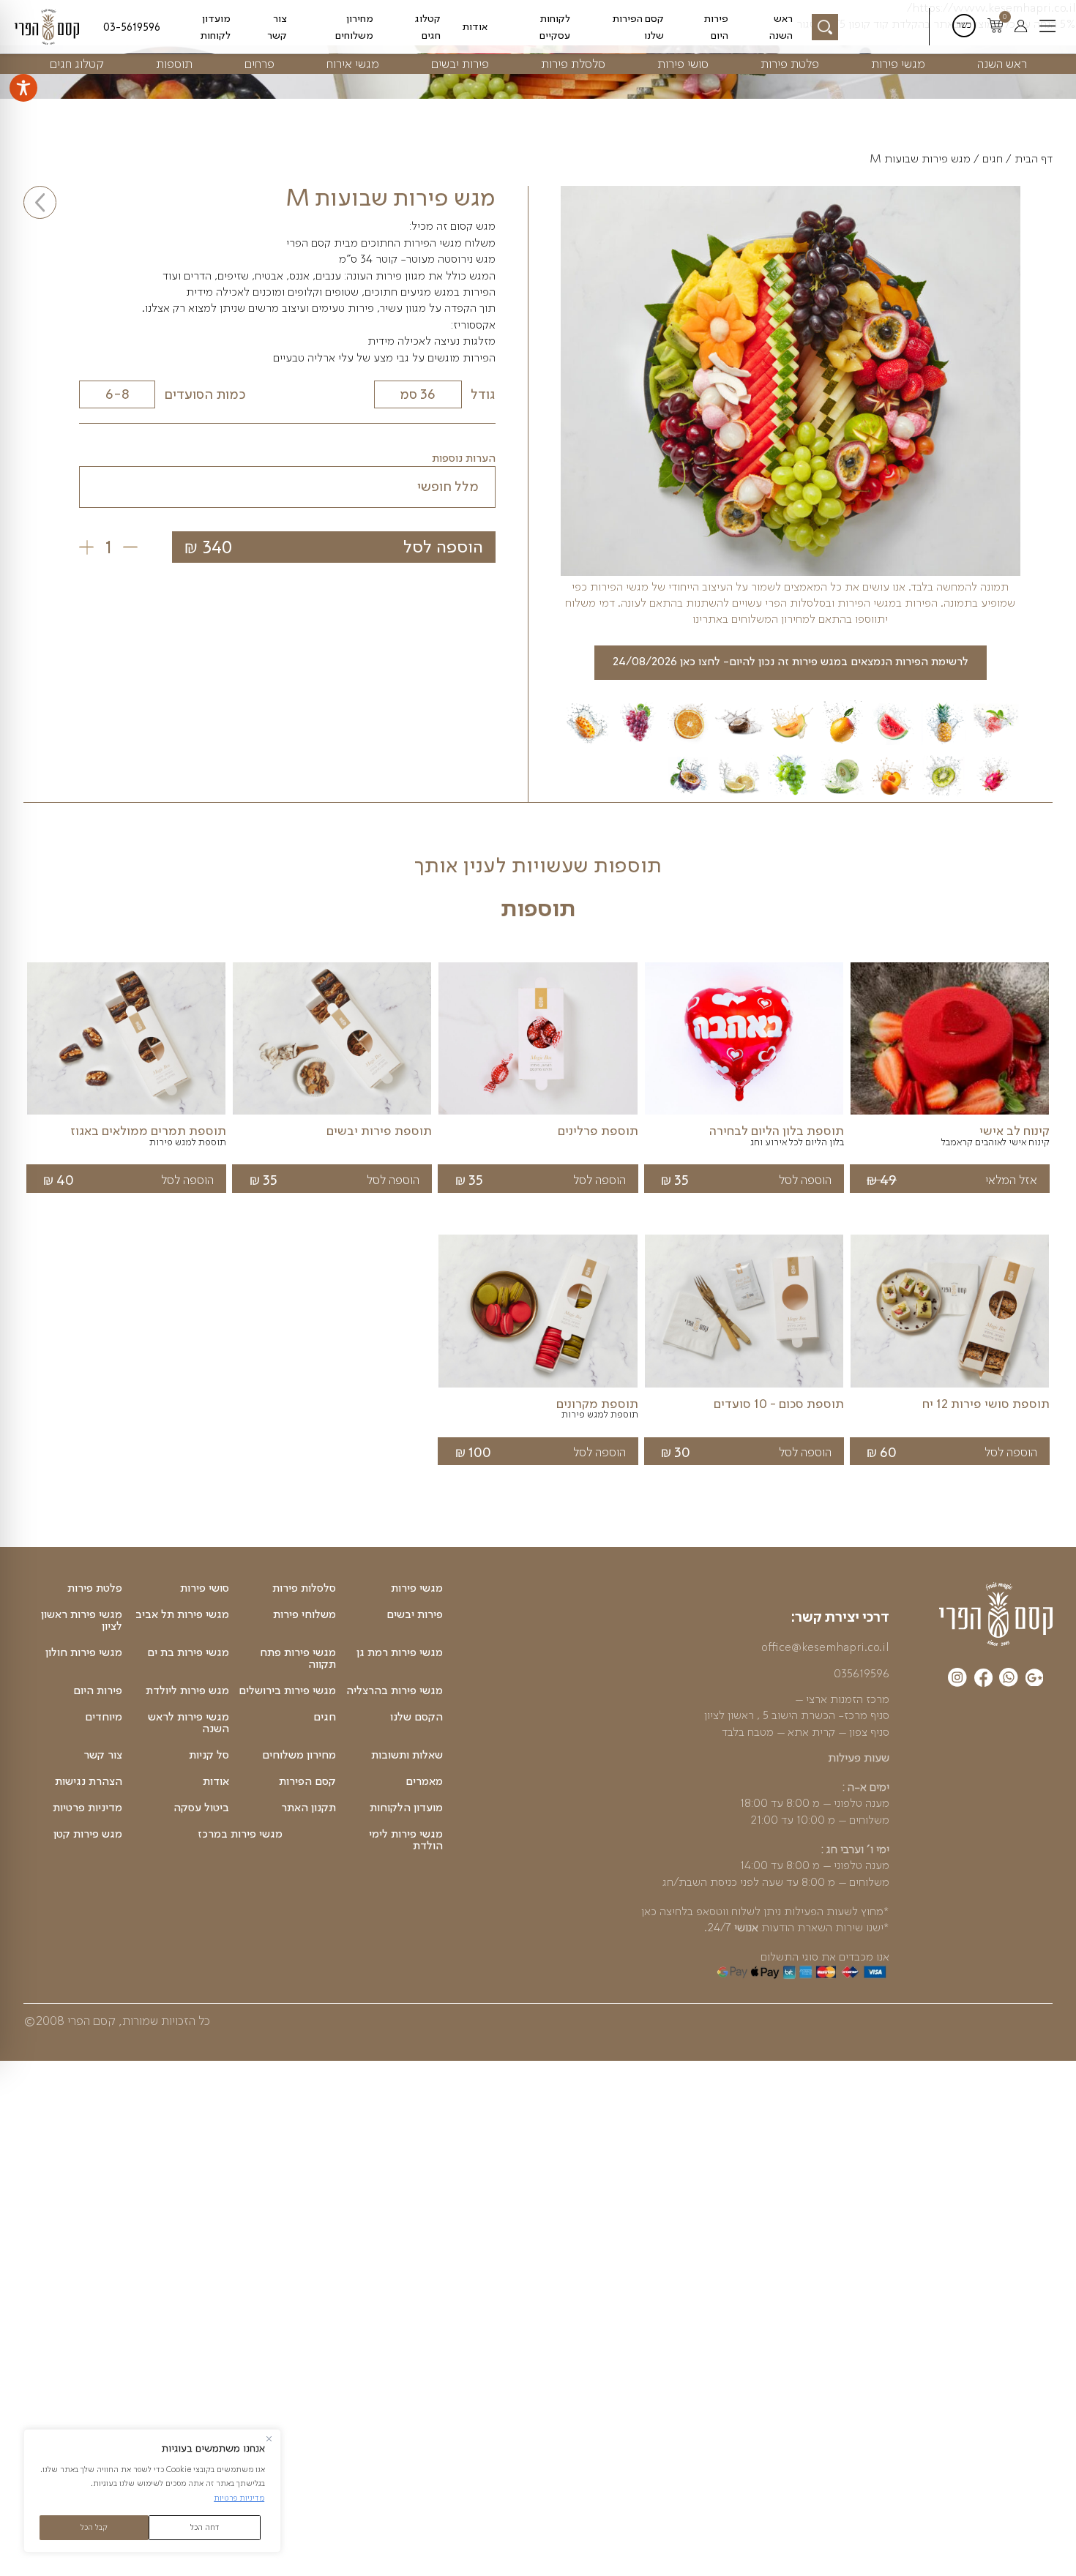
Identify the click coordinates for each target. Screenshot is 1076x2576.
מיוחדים (104, 1717)
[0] (995, 27)
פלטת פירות (790, 63)
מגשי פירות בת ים (188, 1652)
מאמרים (424, 1781)
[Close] (269, 2439)
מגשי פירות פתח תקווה (298, 1658)
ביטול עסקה (201, 1808)
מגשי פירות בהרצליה (395, 1690)
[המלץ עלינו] (1035, 1680)
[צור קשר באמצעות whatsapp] (1009, 1680)
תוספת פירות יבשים (379, 1131)
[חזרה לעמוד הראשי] (50, 27)
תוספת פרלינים (598, 1131)
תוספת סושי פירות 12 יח (986, 1404)
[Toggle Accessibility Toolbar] (23, 88)
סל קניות (209, 1755)
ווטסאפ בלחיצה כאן (685, 1911)
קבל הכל (94, 2527)
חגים (993, 159)
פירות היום (716, 26)
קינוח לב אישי (1015, 1131)
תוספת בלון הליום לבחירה (777, 1131)
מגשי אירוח (353, 63)
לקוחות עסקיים (555, 26)
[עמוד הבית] (996, 1614)
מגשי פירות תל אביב (182, 1614)
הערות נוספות (464, 458)
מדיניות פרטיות (239, 2498)
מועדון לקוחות (215, 26)
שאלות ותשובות (407, 1755)
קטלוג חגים (427, 26)
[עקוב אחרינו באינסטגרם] (957, 1680)
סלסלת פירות (573, 63)
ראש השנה (781, 26)
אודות (475, 26)
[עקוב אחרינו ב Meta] (983, 1680)
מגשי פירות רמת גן (400, 1652)
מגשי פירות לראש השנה (188, 1723)
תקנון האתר (309, 1808)
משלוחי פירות (305, 1614)
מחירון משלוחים (354, 26)
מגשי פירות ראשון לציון (82, 1620)
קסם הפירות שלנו (638, 26)
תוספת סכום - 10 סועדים (779, 1404)
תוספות (174, 63)
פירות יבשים (460, 63)
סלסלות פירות (304, 1588)
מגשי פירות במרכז (240, 1834)
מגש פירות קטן (88, 1834)
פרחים (259, 63)
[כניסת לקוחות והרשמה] (1021, 27)
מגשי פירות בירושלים (287, 1690)
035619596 (862, 1673)
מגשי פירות (898, 63)
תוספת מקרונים (597, 1404)
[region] (152, 2491)
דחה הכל (205, 2527)
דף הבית (1034, 159)
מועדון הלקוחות (406, 1808)
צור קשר (277, 26)
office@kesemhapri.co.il (825, 1647)
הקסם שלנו (416, 1717)
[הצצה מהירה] (950, 1115)
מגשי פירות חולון (84, 1652)
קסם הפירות (307, 1781)
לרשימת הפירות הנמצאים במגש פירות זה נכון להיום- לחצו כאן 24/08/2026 (791, 661)
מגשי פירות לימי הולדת (406, 1840)
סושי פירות (683, 63)
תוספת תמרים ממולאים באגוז (148, 1131)
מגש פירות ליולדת (187, 1690)
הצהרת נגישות (89, 1781)
